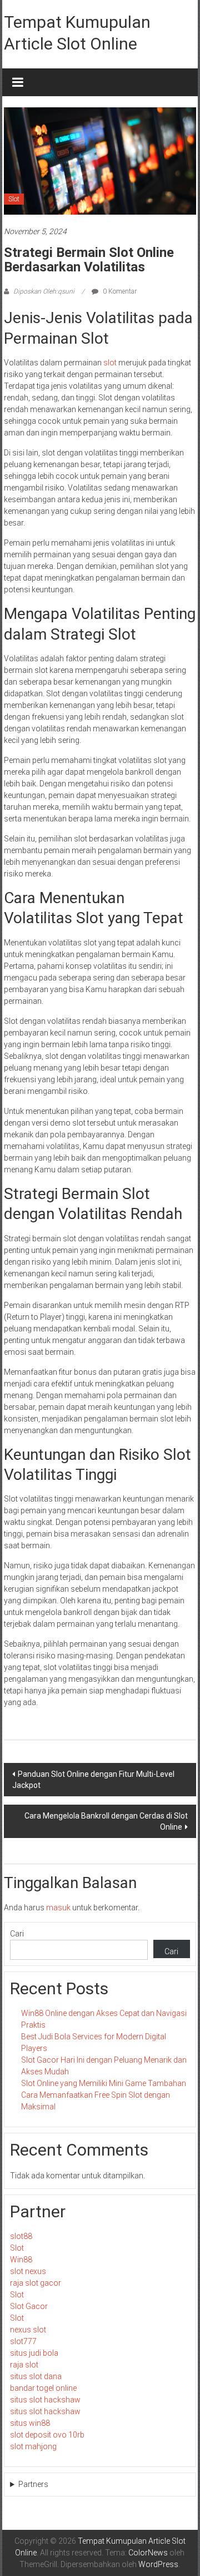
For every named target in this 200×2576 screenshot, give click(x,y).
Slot (14, 199)
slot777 (23, 2341)
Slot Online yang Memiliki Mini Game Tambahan (104, 2083)
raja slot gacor (36, 2283)
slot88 (21, 2236)
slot (110, 363)
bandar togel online (43, 2388)
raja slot (24, 2365)
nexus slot (28, 2330)
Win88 (21, 2260)
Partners (33, 2484)
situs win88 (30, 2423)
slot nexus (28, 2271)
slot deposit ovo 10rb (47, 2435)
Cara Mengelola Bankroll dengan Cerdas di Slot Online (106, 1821)
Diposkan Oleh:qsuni (44, 291)
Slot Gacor (29, 2306)
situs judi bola (34, 2353)
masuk (58, 1908)
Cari (17, 1934)
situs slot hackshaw (45, 2400)
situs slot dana (36, 2376)
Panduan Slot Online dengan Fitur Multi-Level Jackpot (93, 1780)
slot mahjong (33, 2446)
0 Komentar (119, 291)
